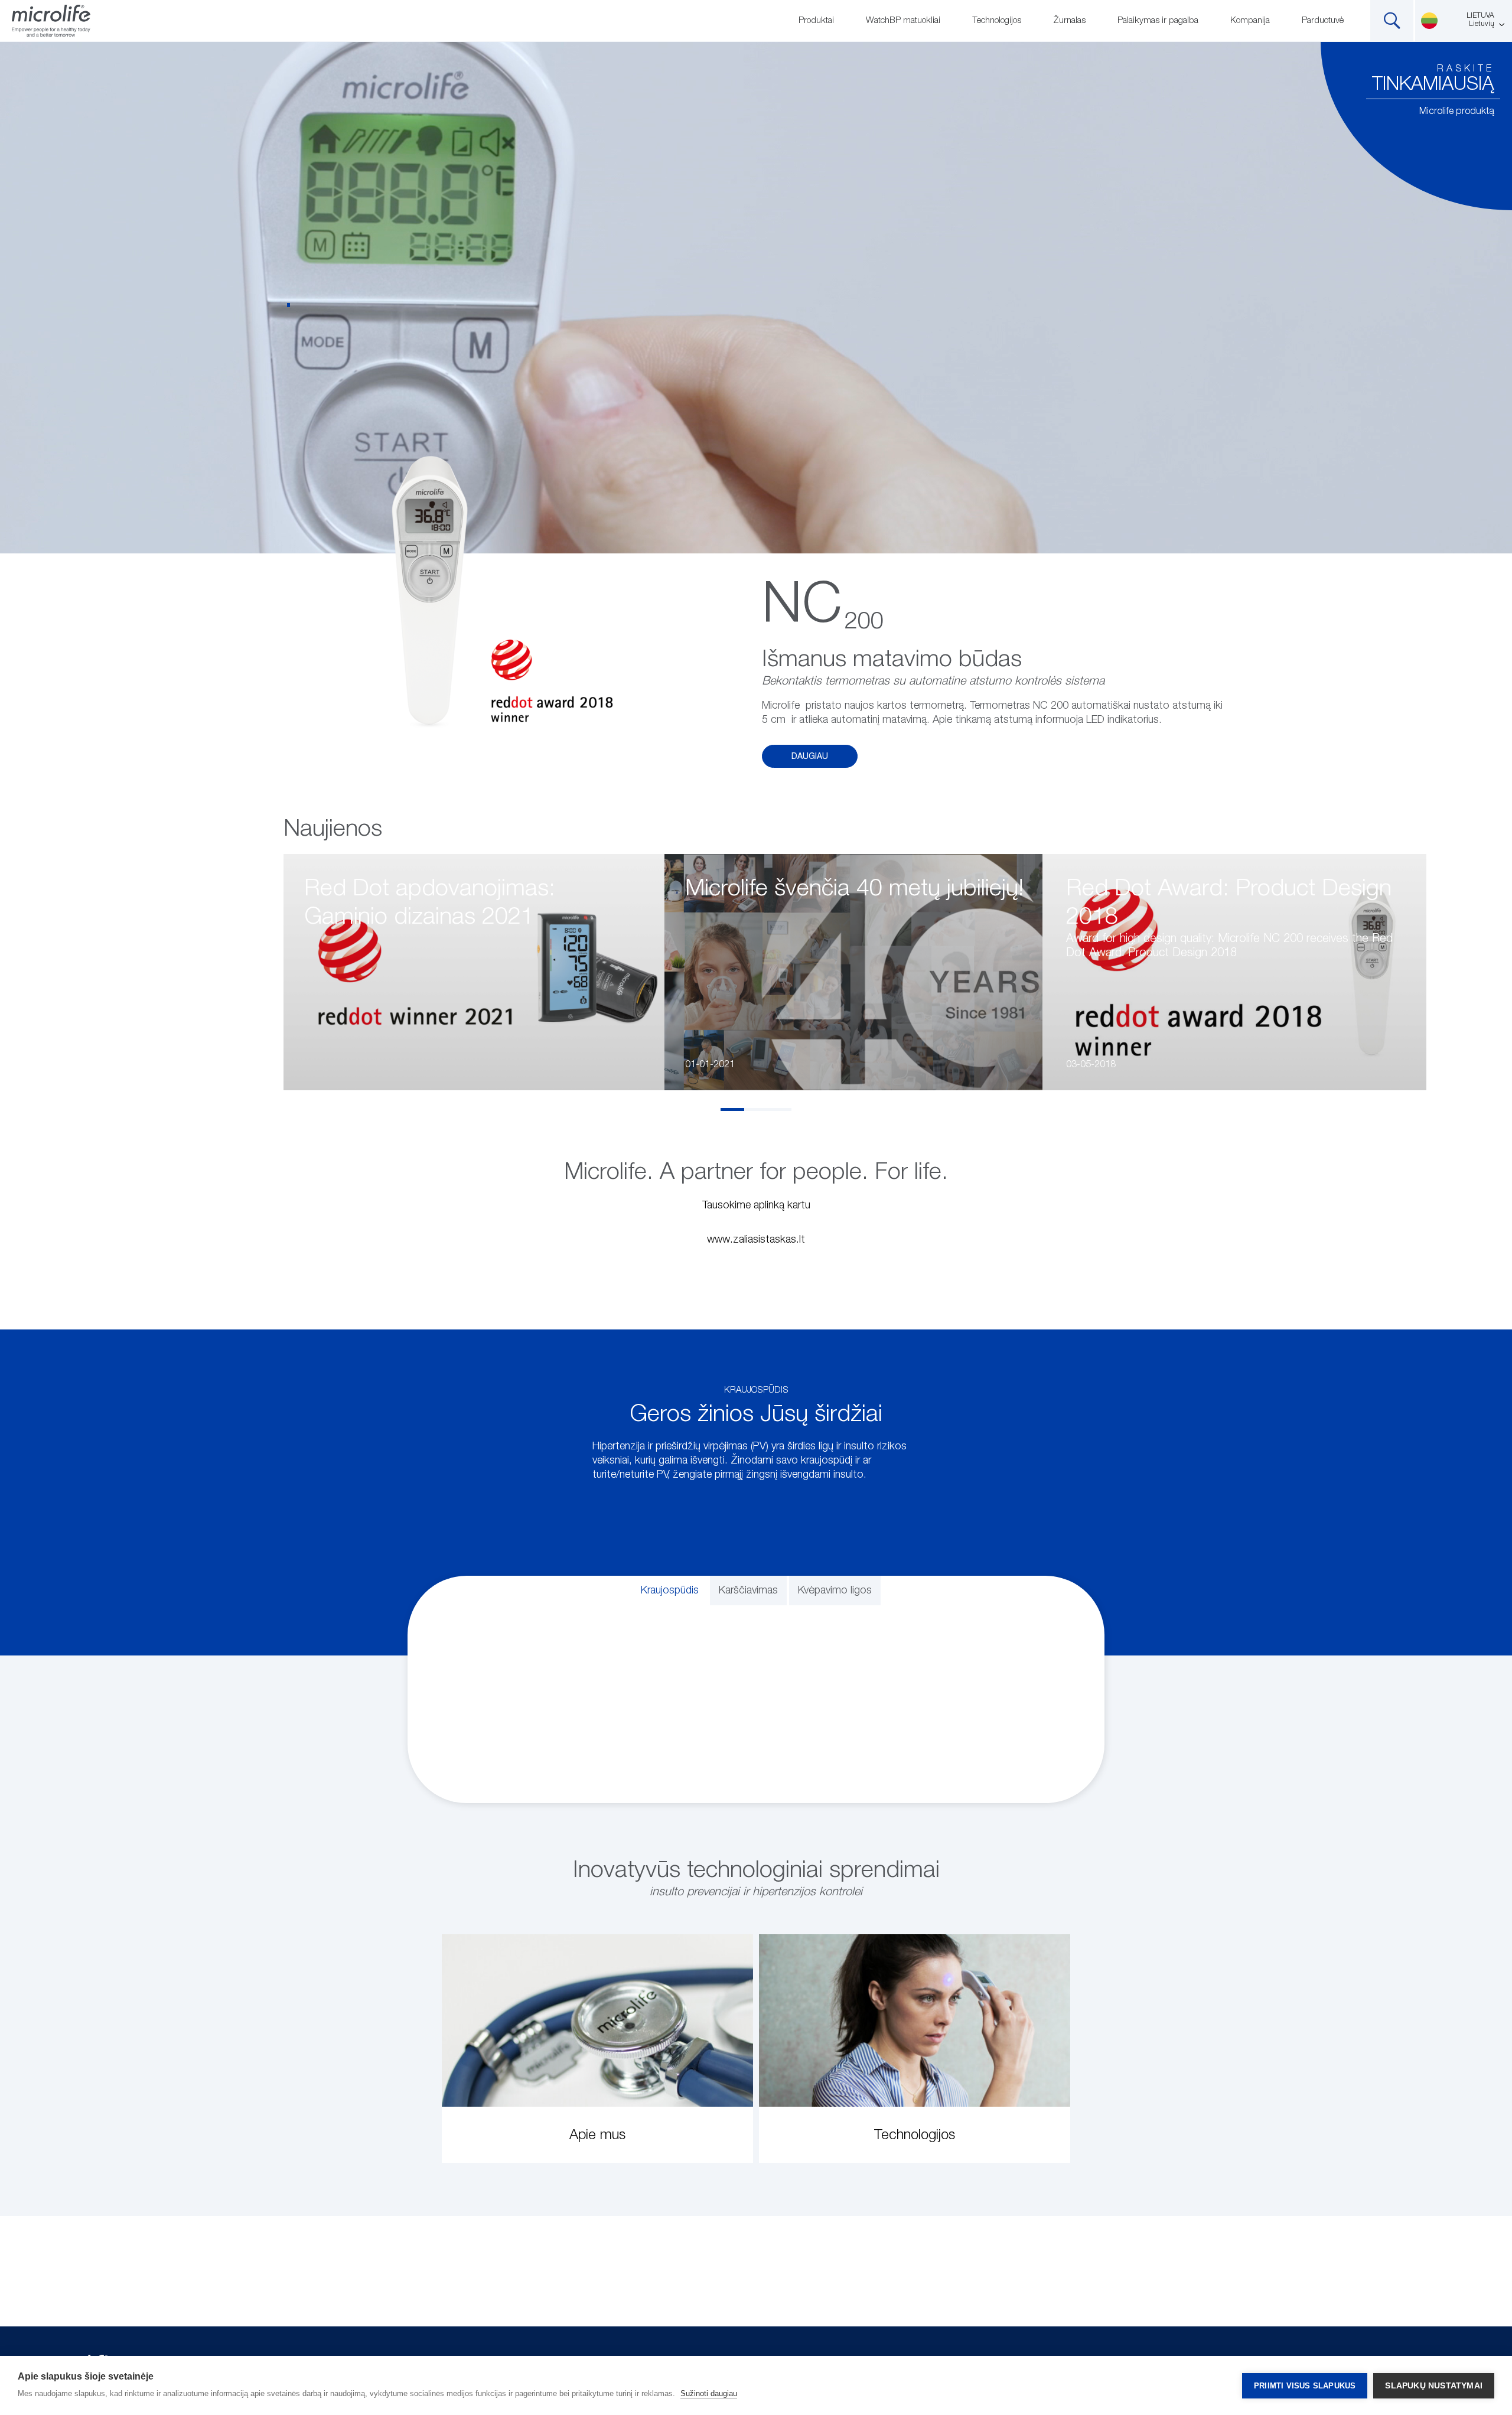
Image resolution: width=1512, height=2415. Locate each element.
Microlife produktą (1457, 112)
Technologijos (997, 20)
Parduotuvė (1323, 20)
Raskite (1466, 69)
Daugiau (810, 757)
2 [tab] (756, 1109)
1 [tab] (732, 1109)
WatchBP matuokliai (903, 20)
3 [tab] (780, 1109)
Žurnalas (1069, 20)
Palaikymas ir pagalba (1158, 20)
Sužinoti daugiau (709, 2393)
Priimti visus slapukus (1305, 2386)
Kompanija (1250, 20)
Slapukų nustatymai (1434, 2386)
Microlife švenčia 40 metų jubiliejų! (854, 889)
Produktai (816, 20)
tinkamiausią (1433, 84)
